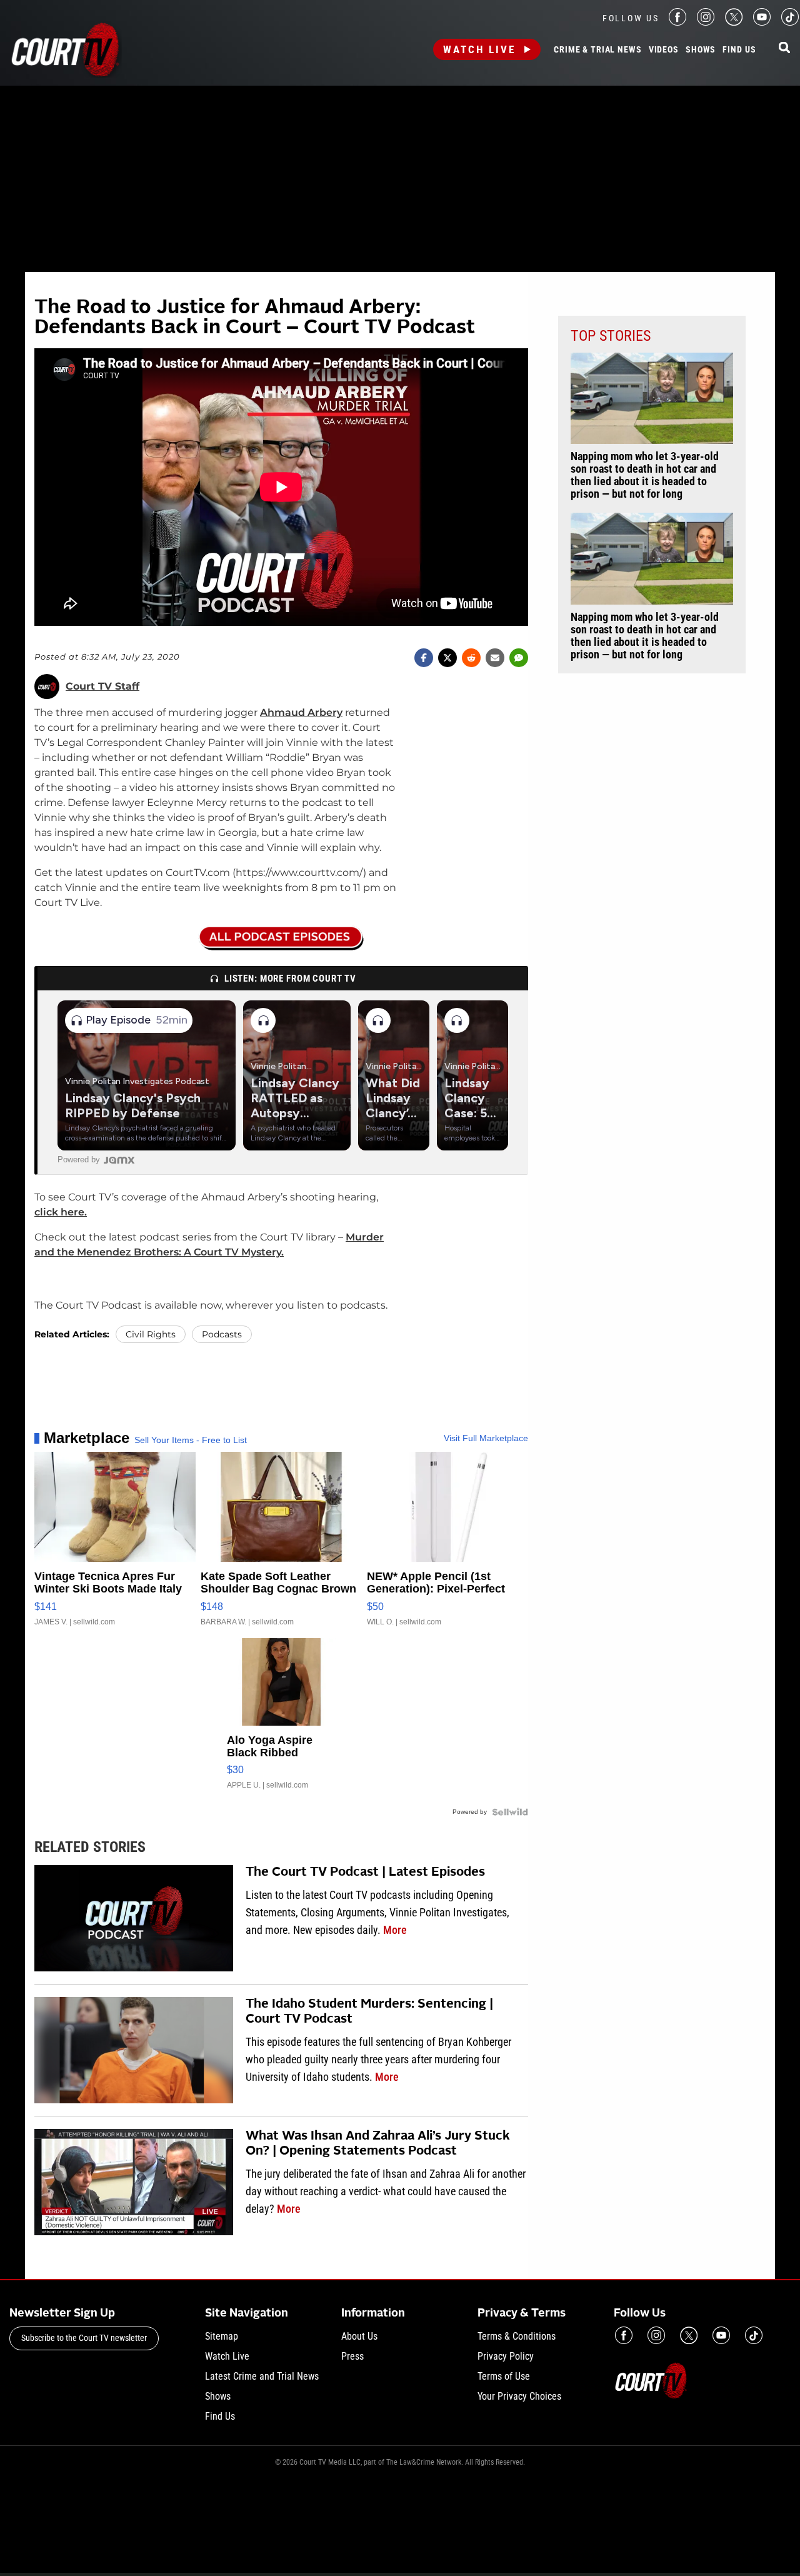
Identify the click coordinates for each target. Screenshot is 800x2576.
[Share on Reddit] (471, 658)
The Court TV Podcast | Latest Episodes (365, 1873)
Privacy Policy (506, 2356)
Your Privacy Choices (519, 2396)
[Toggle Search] (784, 48)
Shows (701, 50)
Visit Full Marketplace (486, 1438)
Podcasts (222, 1334)
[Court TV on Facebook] (677, 22)
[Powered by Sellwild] (510, 1812)
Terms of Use (504, 2376)
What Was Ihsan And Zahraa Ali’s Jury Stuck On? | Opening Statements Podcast (378, 2144)
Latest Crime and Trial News (262, 2376)
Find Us (739, 50)
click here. (61, 1212)
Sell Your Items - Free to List (191, 1440)
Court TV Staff (102, 687)
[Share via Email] (495, 658)
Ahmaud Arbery (301, 712)
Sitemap (222, 2336)
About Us (359, 2336)
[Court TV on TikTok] (790, 22)
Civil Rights (151, 1334)
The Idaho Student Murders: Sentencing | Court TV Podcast (369, 2012)
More (395, 1930)
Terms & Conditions (517, 2336)
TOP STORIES (611, 336)
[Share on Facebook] (424, 658)
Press (352, 2356)
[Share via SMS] (519, 658)
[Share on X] (447, 658)
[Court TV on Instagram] (706, 22)
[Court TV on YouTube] (762, 22)
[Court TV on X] (734, 22)
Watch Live (479, 49)
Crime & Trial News (597, 50)
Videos (664, 50)
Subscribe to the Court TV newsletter (84, 2338)
